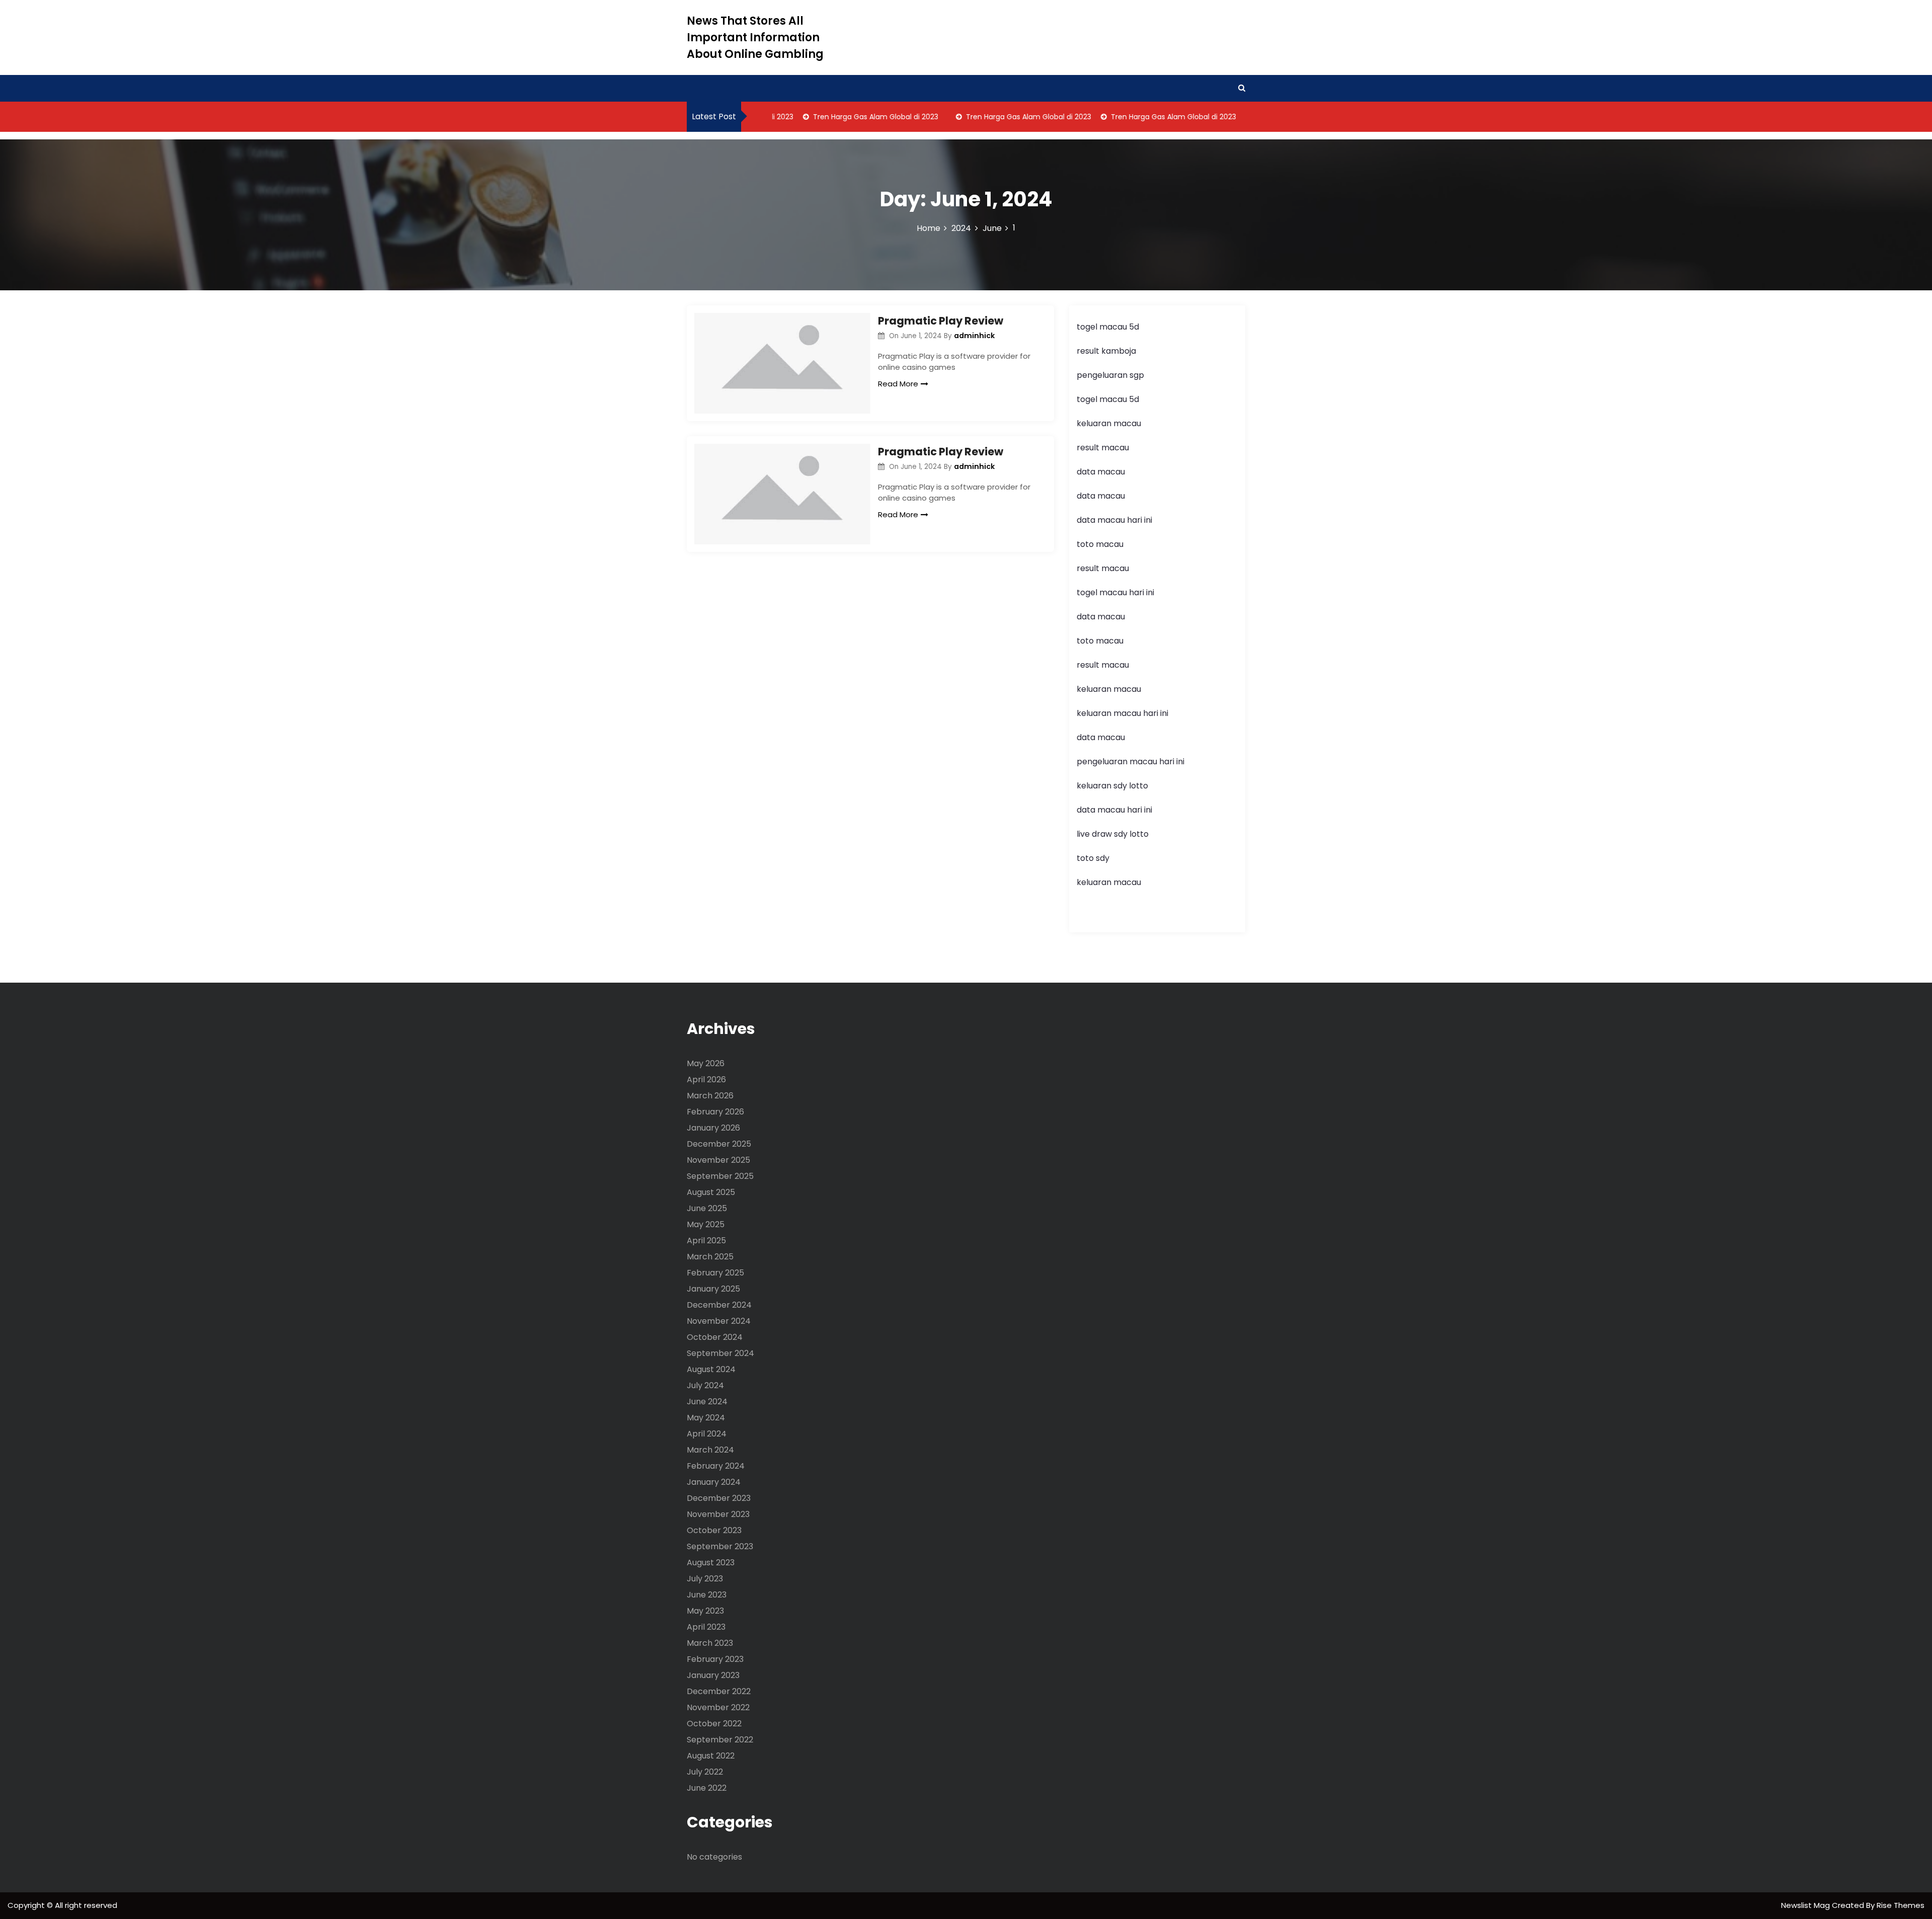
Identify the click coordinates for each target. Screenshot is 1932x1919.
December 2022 (719, 1691)
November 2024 (719, 1321)
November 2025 (718, 1160)
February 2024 (716, 1466)
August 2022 (711, 1756)
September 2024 (720, 1353)
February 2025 (715, 1273)
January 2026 (713, 1128)
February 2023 (715, 1659)
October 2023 (714, 1530)
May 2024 (706, 1418)
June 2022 (707, 1788)
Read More (898, 384)
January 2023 (713, 1675)
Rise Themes (1901, 1905)
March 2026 (710, 1096)
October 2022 (714, 1724)
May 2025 (706, 1224)
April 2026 (706, 1080)
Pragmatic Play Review (941, 321)
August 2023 (711, 1563)
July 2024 (705, 1385)
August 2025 (711, 1192)
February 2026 (715, 1112)
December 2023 (719, 1498)
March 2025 (710, 1257)
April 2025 (706, 1241)
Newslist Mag (1806, 1905)
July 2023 (705, 1579)
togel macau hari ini (1115, 592)
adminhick (974, 336)
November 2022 (718, 1707)
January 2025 (713, 1289)
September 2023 (720, 1546)
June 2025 (707, 1208)
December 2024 (719, 1305)
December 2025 (719, 1144)
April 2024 (707, 1434)
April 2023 (706, 1627)
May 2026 (706, 1063)
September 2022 (720, 1740)
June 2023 (707, 1595)
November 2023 (718, 1514)
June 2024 (707, 1402)
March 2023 (710, 1643)
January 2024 (714, 1482)
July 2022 (705, 1772)
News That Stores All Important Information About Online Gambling (755, 37)
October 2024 (715, 1337)
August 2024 (711, 1369)
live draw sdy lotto (1113, 834)
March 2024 (710, 1450)
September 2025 (720, 1176)
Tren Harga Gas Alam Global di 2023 (843, 117)
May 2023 (705, 1611)
